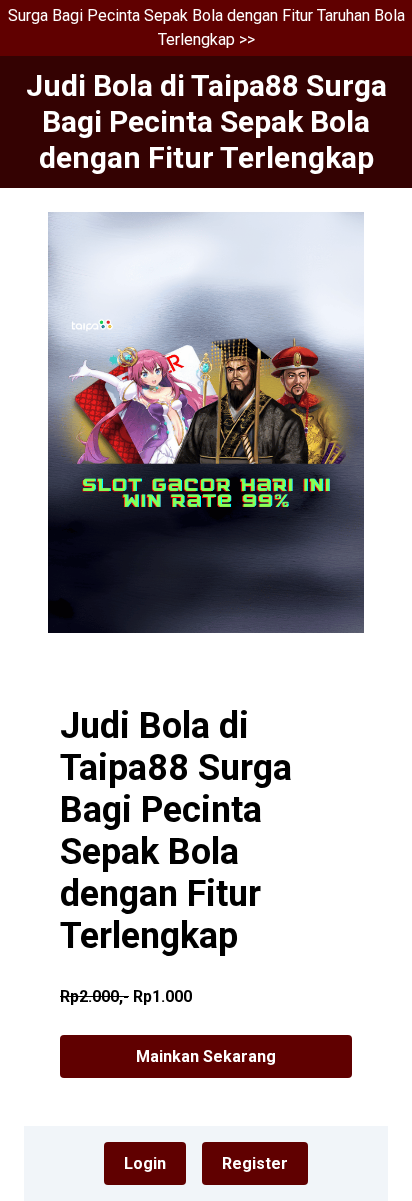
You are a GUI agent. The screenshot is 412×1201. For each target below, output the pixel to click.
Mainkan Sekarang (206, 1056)
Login (145, 1163)
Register (255, 1163)
